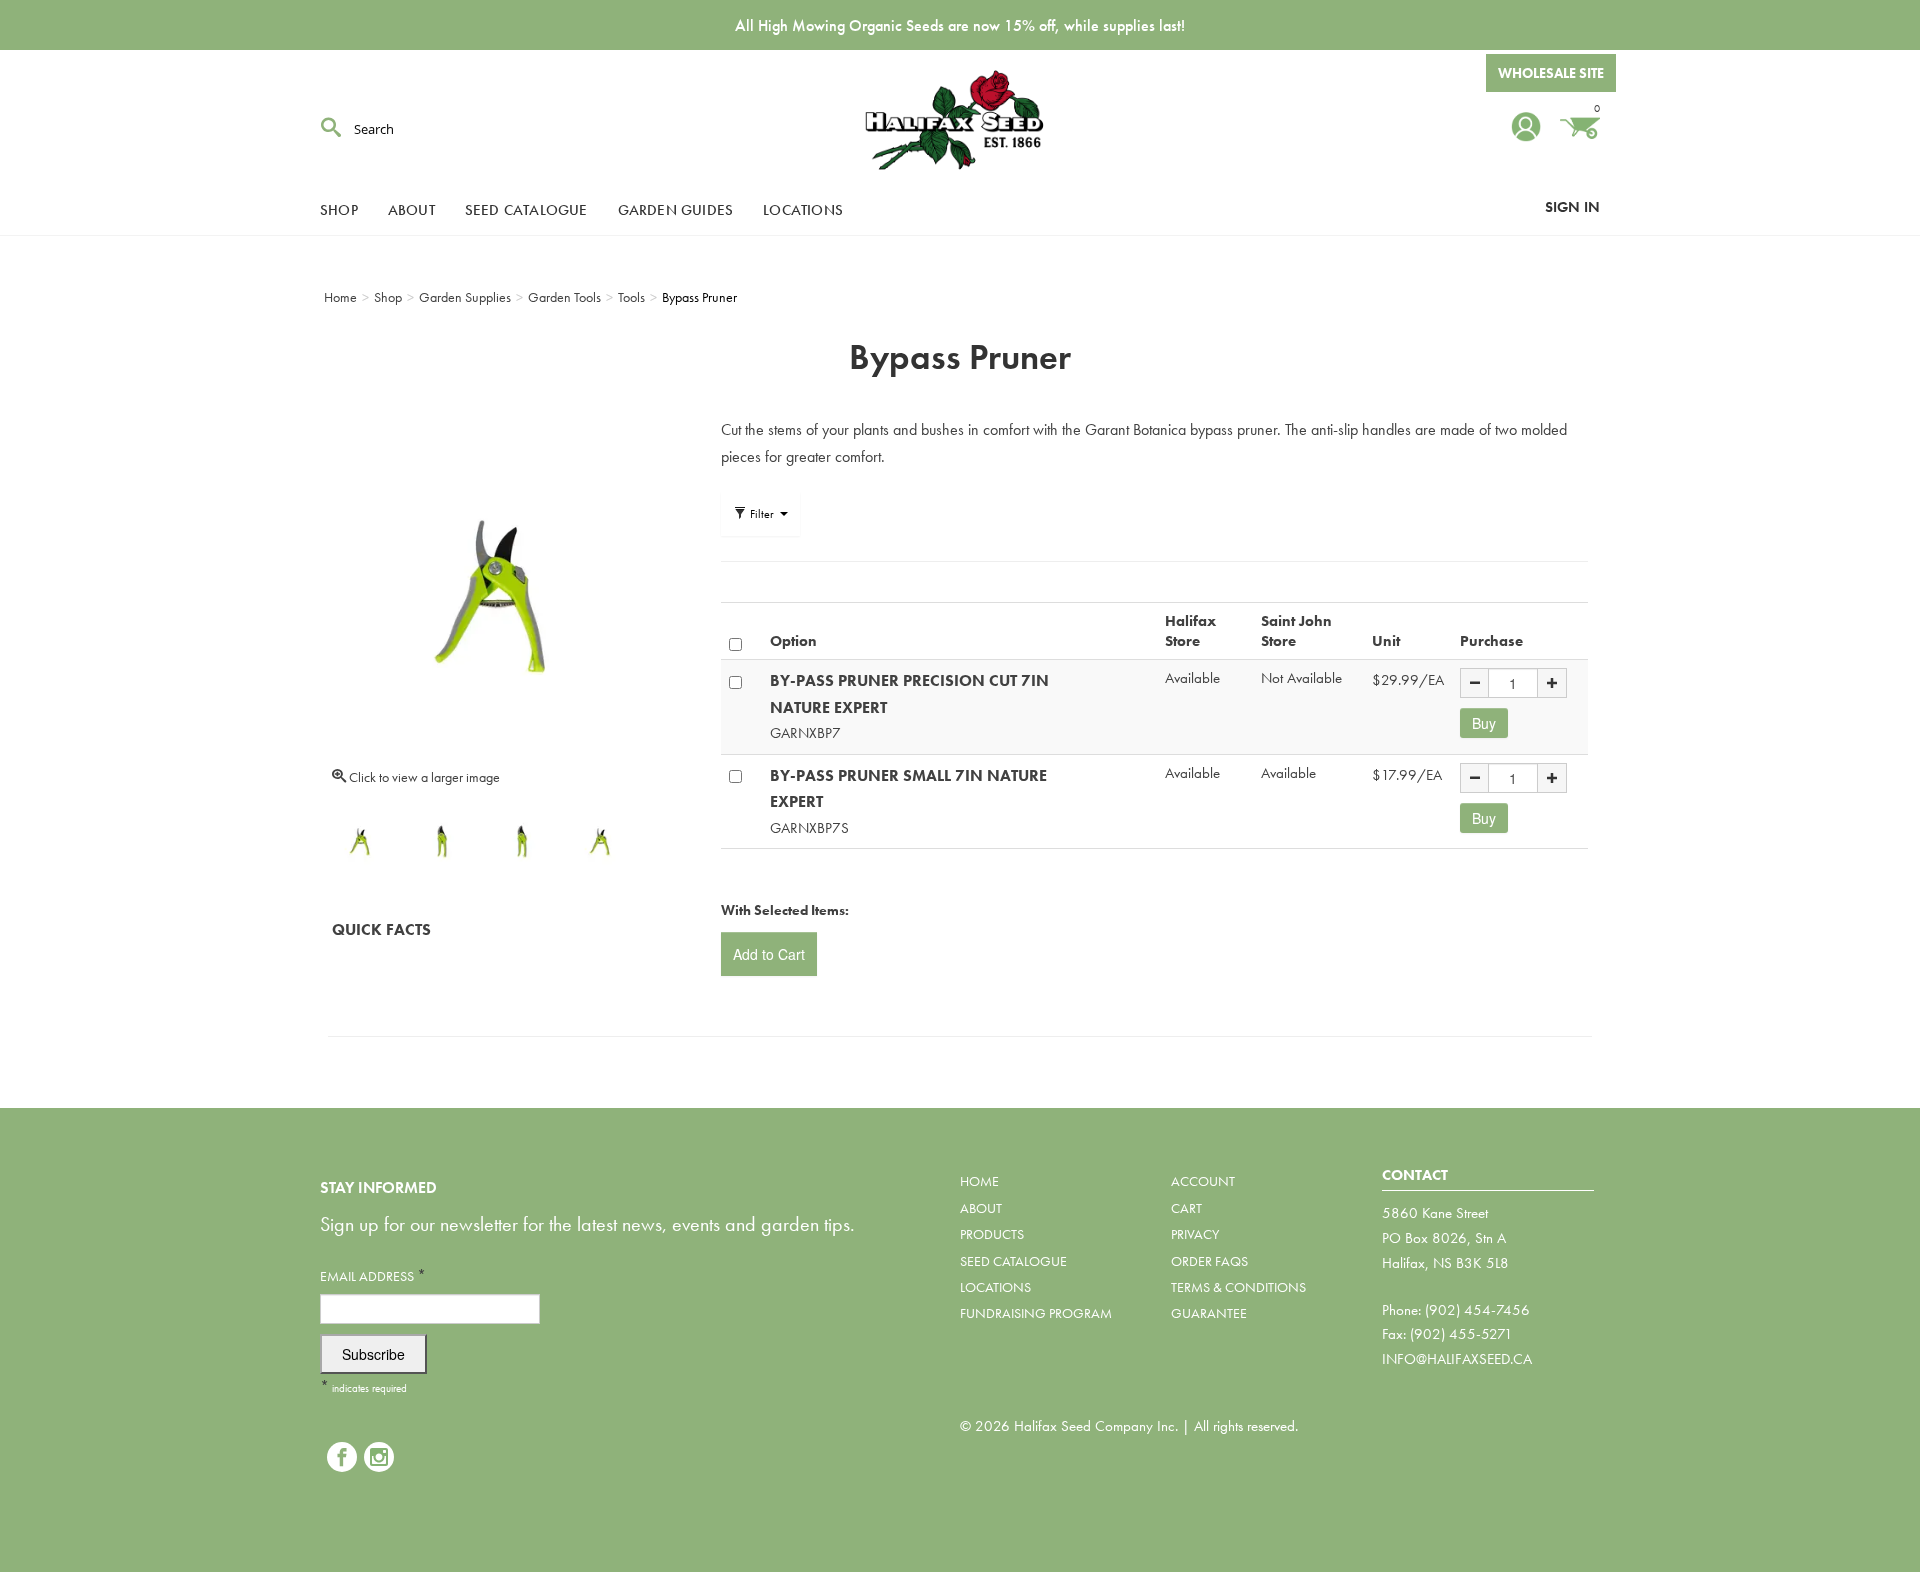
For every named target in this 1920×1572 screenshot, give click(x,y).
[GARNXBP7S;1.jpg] (522, 840)
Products (992, 1234)
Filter (762, 514)
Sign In (1572, 207)
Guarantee (1209, 1313)
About (411, 210)
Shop (339, 210)
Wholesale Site (1551, 73)
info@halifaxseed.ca (1457, 1359)
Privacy (1195, 1234)
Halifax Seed (960, 120)
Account (1203, 1181)
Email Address (373, 1275)
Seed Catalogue (526, 210)
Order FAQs (1209, 1261)
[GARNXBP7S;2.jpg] (602, 840)
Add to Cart (769, 954)
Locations (803, 210)
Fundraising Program (1036, 1313)
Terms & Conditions (1238, 1287)
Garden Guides (676, 210)
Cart (1186, 1208)
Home (979, 1181)
